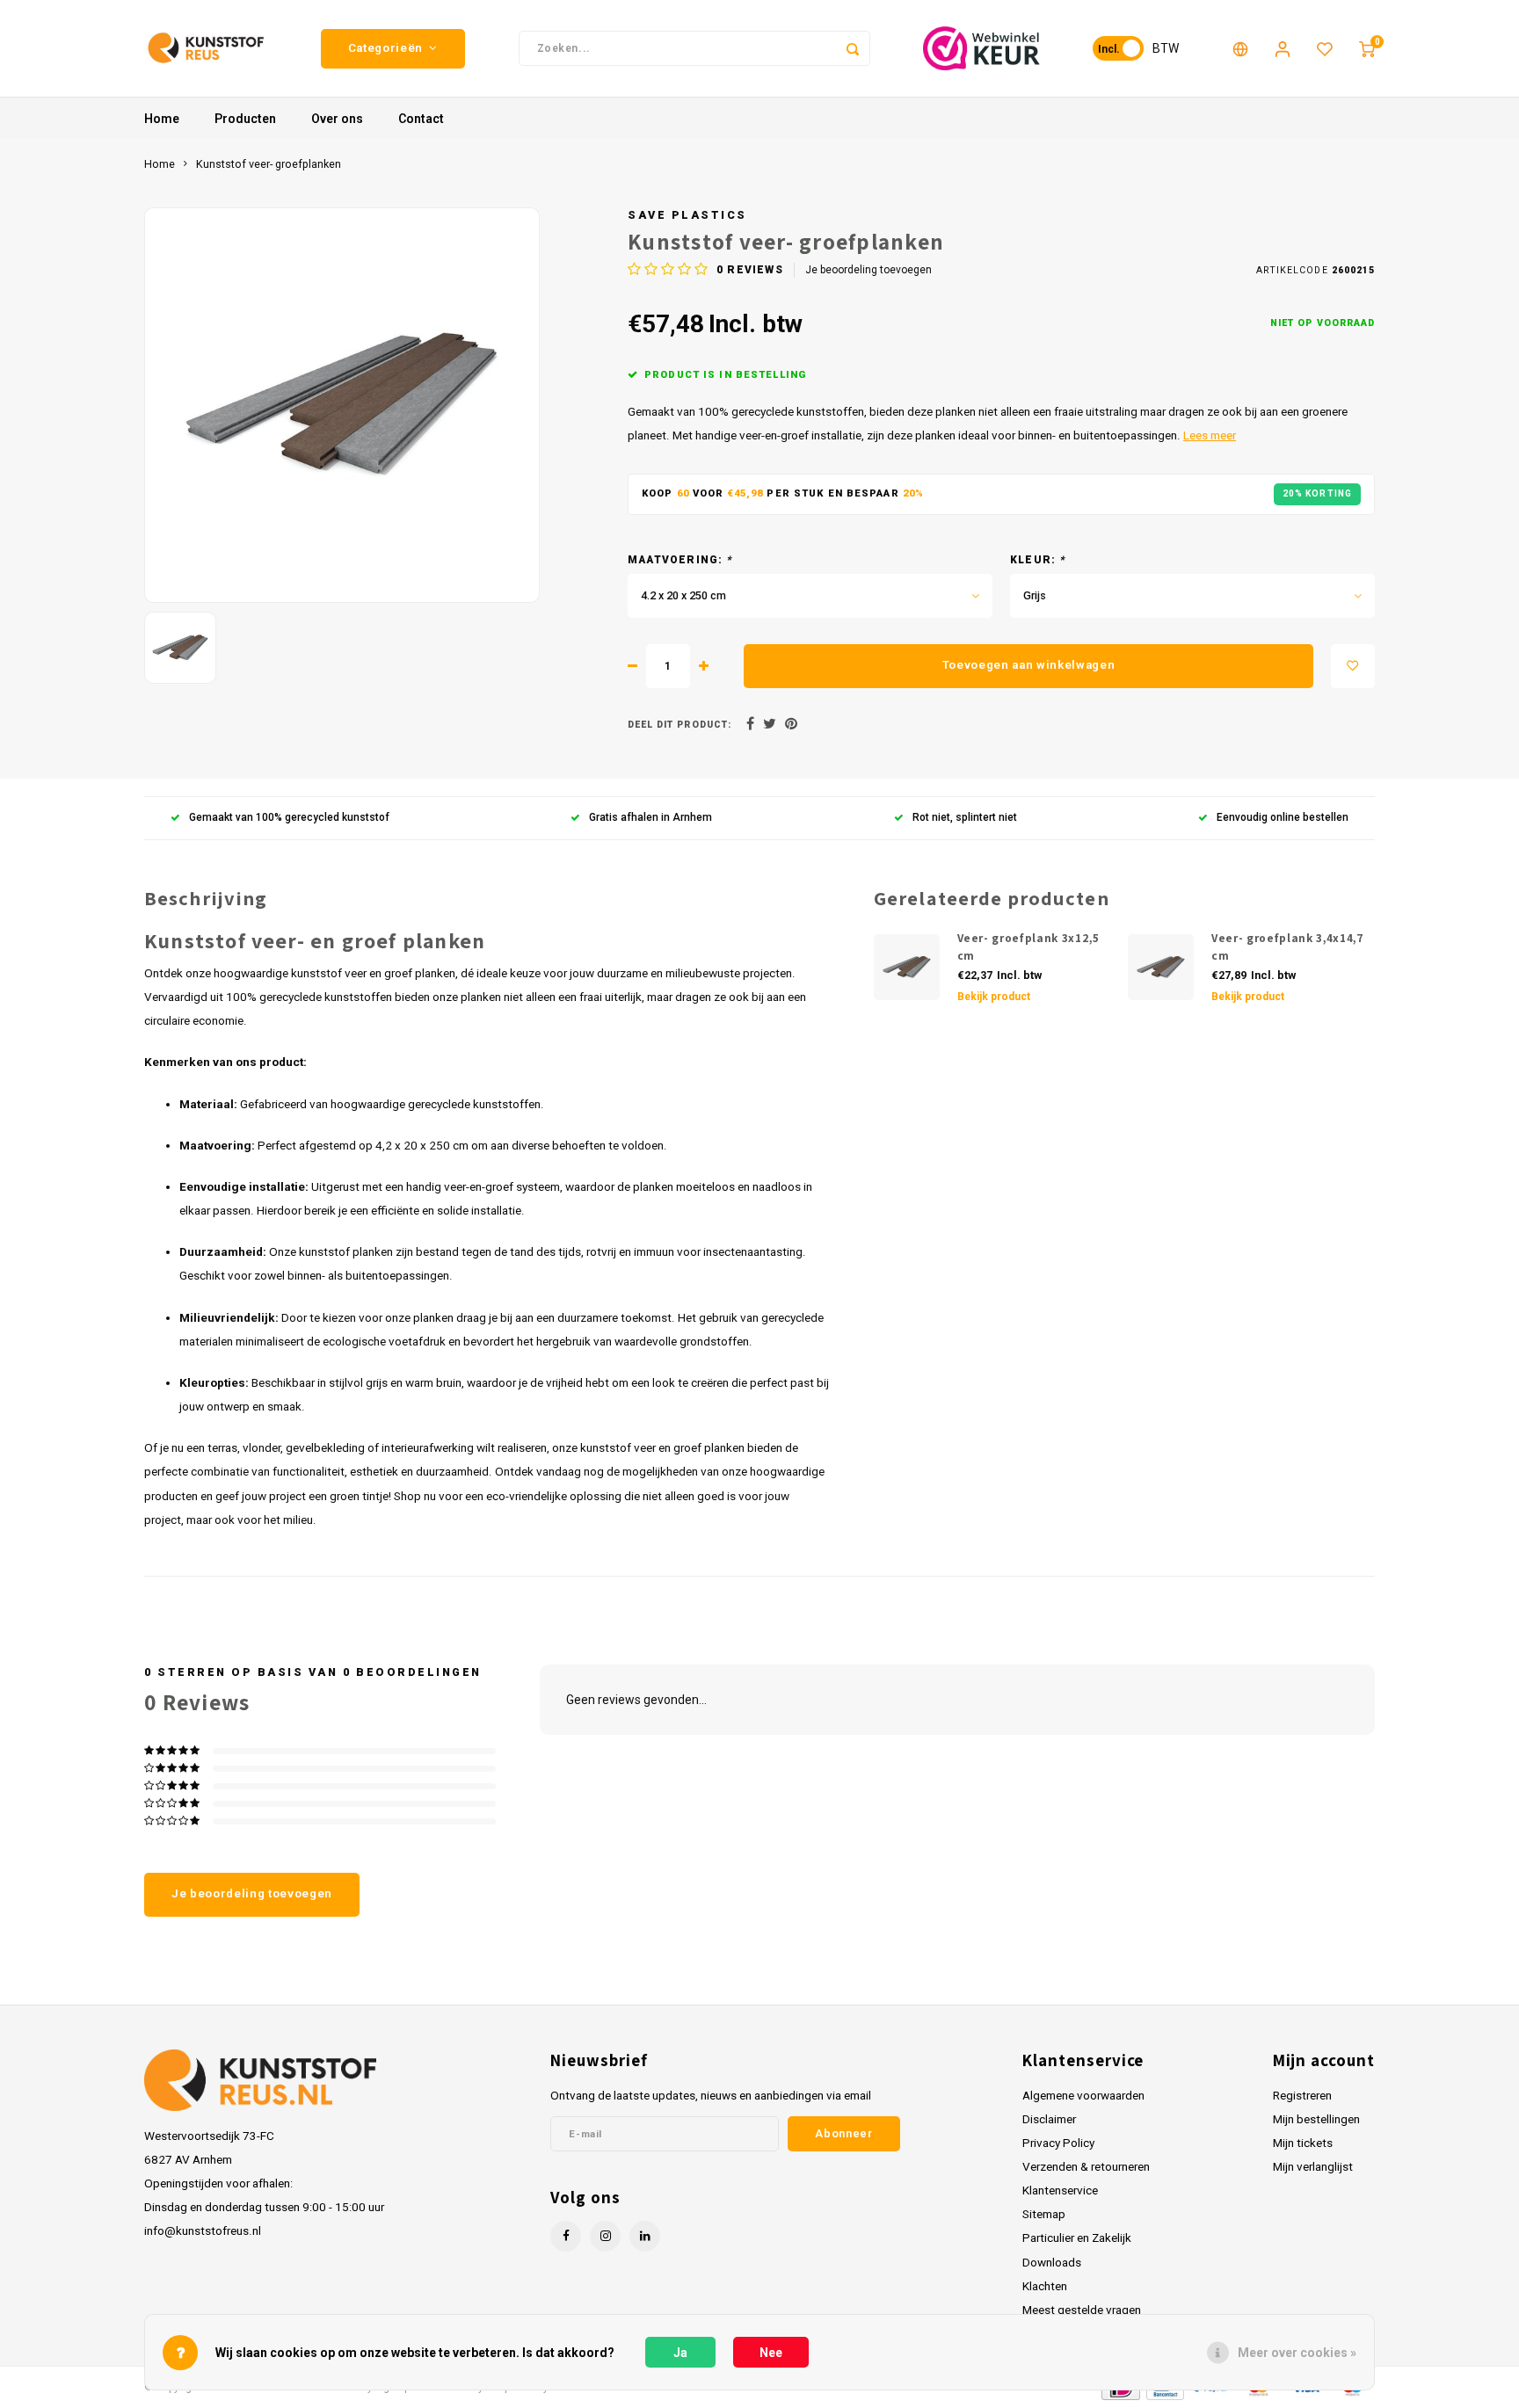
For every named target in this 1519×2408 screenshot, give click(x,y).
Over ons (337, 119)
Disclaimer (1049, 2119)
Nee (771, 2353)
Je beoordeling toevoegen (869, 270)
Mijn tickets (1303, 2143)
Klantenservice (1060, 2190)
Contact (421, 119)
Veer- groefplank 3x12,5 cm (1028, 947)
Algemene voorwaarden (1083, 2095)
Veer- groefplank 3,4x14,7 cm (1288, 947)
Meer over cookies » (1297, 2353)
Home (162, 119)
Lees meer (1210, 435)
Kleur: (1038, 560)
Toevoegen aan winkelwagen (1029, 665)
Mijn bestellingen (1316, 2119)
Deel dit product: (680, 725)
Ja (680, 2353)
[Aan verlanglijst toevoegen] (1353, 666)
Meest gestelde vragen (1082, 2310)
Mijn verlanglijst (1313, 2166)
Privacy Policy (1058, 2143)
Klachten (1045, 2286)
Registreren (1302, 2095)
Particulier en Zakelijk (1077, 2238)
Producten (245, 119)
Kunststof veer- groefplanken (269, 164)
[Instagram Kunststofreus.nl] (605, 2236)
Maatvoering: (680, 560)
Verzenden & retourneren (1086, 2166)
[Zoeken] (853, 48)
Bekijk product (994, 997)
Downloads (1052, 2262)
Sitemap (1044, 2214)
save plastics (687, 215)
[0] (1367, 48)
